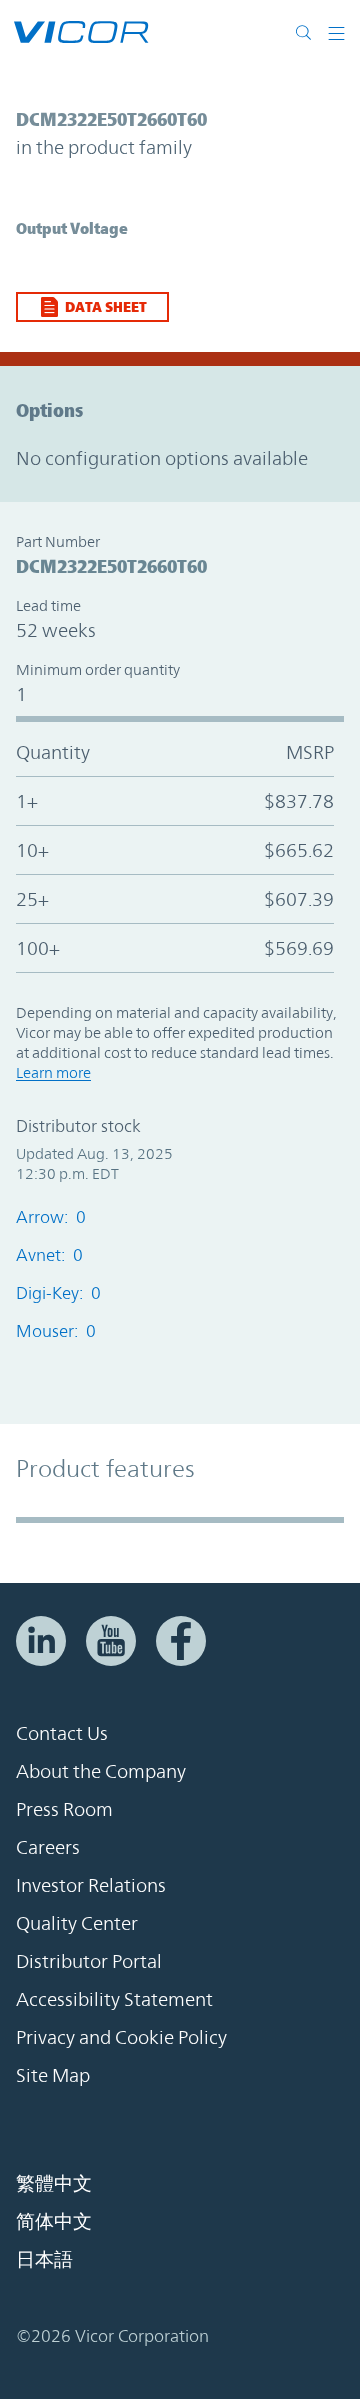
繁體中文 (54, 2183)
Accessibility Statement (114, 1999)
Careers (48, 1847)
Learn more (53, 1072)
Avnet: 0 (49, 1255)
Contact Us (62, 1733)
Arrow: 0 (51, 1217)
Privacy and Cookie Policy (121, 2037)
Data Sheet (106, 306)
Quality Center (77, 1923)
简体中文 (54, 2221)
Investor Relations (91, 1885)
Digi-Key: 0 (58, 1293)
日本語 (44, 2259)
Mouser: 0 (56, 1331)
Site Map (53, 2075)
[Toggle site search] (308, 32)
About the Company (101, 1771)
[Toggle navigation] (336, 32)
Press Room (64, 1809)
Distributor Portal (89, 1961)
